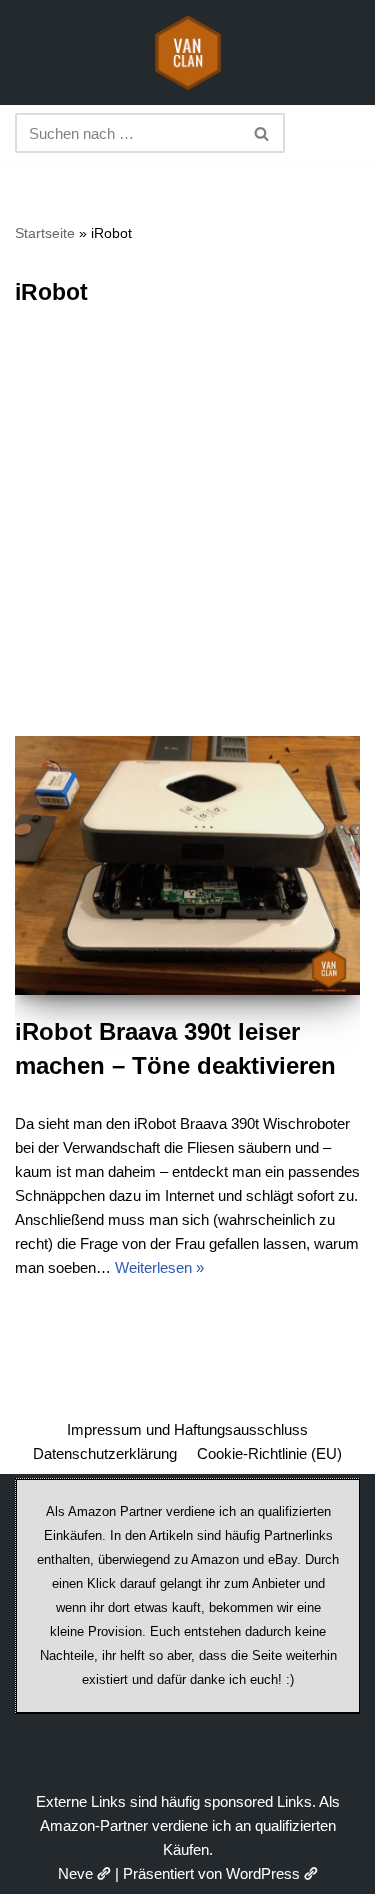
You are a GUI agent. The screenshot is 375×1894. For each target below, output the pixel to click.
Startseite (45, 233)
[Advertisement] (187, 538)
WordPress (263, 1873)
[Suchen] (262, 133)
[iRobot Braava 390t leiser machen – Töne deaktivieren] (187, 865)
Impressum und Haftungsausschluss (187, 1429)
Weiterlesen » (159, 1267)
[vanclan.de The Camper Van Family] (188, 52)
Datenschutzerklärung (105, 1453)
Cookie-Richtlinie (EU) (269, 1453)
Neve (75, 1873)
